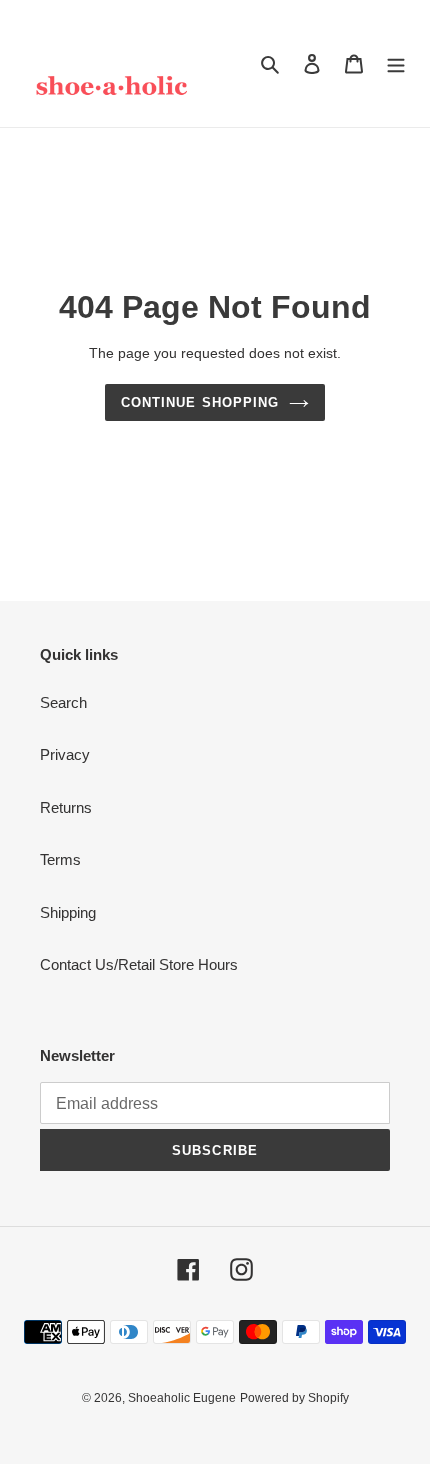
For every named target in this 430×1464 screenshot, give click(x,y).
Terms (60, 859)
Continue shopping (200, 402)
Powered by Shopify (294, 1398)
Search (63, 702)
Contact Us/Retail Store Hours (139, 964)
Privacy (65, 754)
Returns (66, 807)
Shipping (68, 912)
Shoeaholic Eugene (182, 1398)
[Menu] (396, 63)
